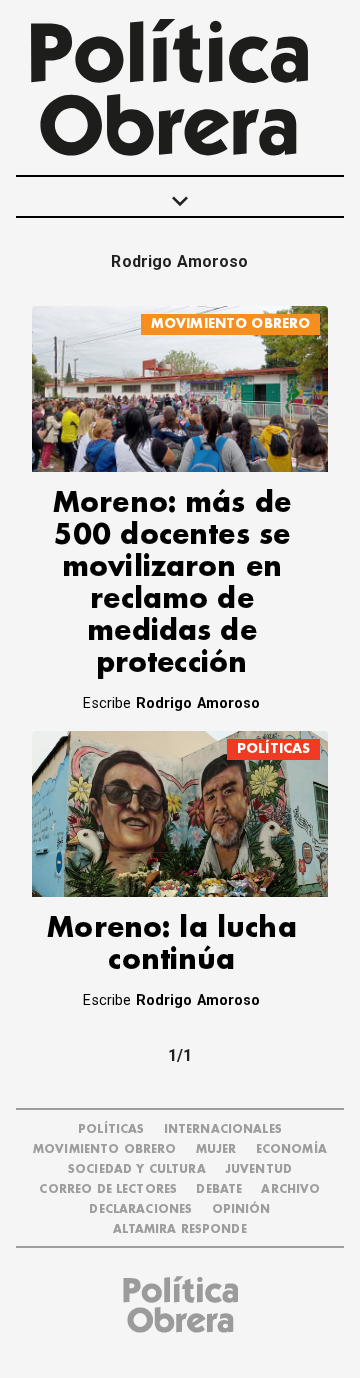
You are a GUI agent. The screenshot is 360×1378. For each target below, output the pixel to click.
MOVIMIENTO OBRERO (231, 323)
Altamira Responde (180, 1229)
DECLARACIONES (140, 1209)
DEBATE (219, 1189)
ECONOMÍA (291, 1149)
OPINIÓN (241, 1209)
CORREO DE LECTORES (108, 1189)
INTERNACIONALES (223, 1129)
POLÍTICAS (273, 748)
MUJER (216, 1149)
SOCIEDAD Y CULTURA (137, 1169)
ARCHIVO (290, 1189)
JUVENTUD (258, 1169)
